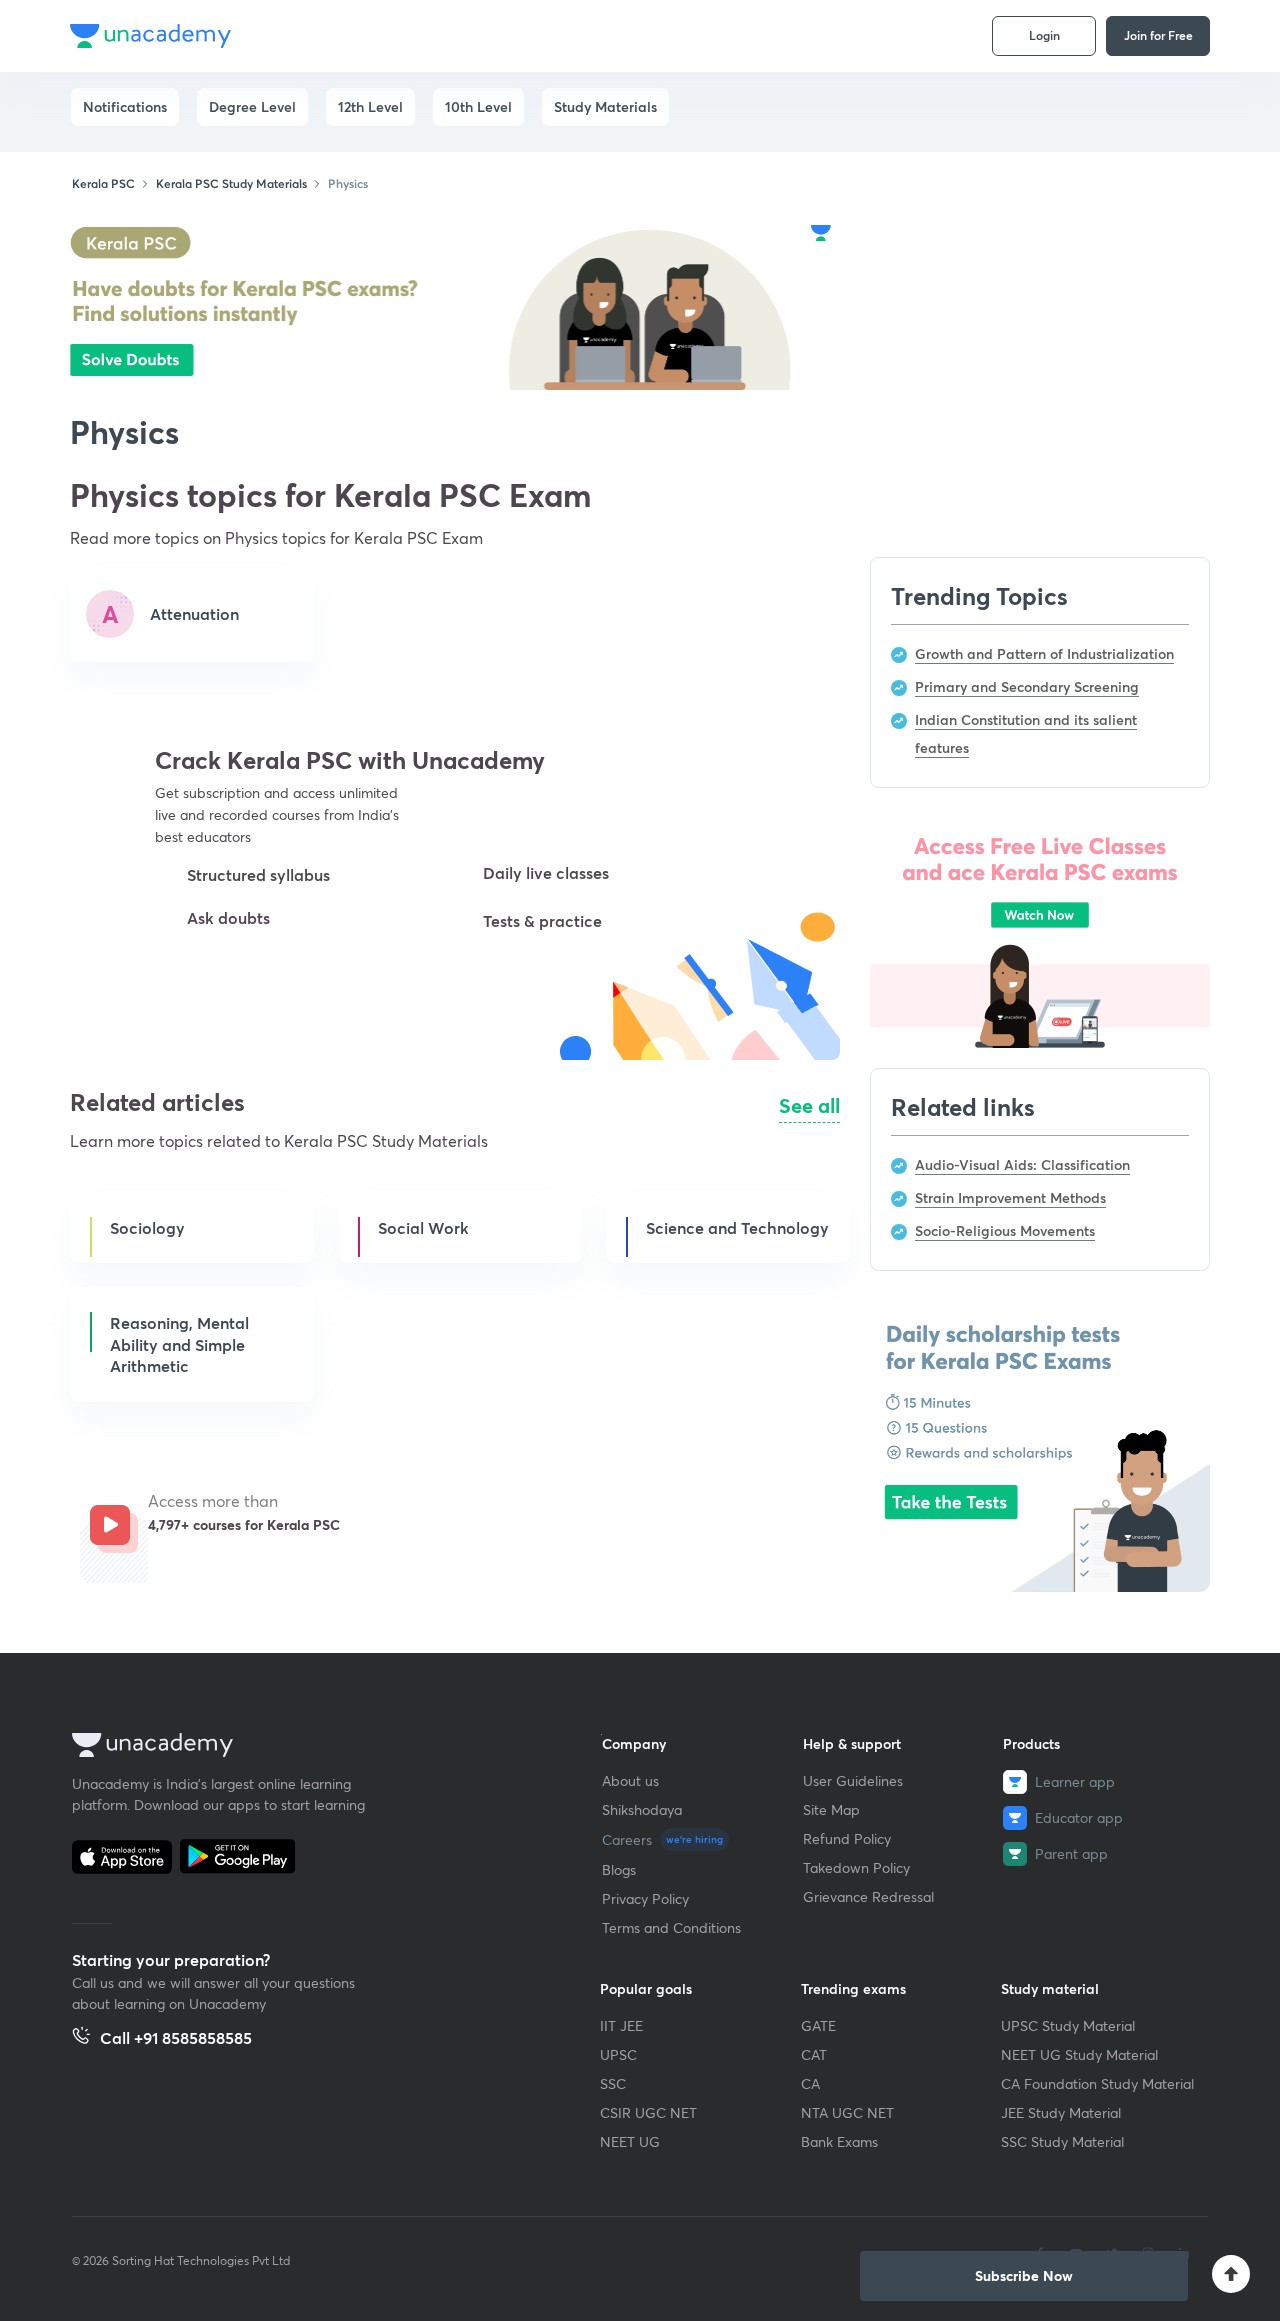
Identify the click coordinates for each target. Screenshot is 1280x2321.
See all (809, 1105)
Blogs (619, 1869)
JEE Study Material (1061, 2112)
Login (1044, 35)
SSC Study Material (1062, 2141)
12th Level (370, 106)
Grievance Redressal (868, 1896)
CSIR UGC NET (648, 2112)
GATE (818, 2025)
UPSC (618, 2054)
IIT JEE (621, 2025)
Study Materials (605, 106)
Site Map (831, 1809)
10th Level (478, 106)
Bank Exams (839, 2141)
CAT (814, 2054)
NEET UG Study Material (1079, 2054)
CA (810, 2083)
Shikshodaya (642, 1809)
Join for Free (1158, 35)
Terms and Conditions (671, 1927)
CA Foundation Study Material (1097, 2083)
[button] (243, 988)
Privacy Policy (645, 1898)
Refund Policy (847, 1838)
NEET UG (630, 2141)
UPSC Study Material (1068, 2025)
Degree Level (252, 106)
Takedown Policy (856, 1867)
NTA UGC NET (847, 2112)
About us (630, 1780)
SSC (613, 2083)
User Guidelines (853, 1780)
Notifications (125, 106)
